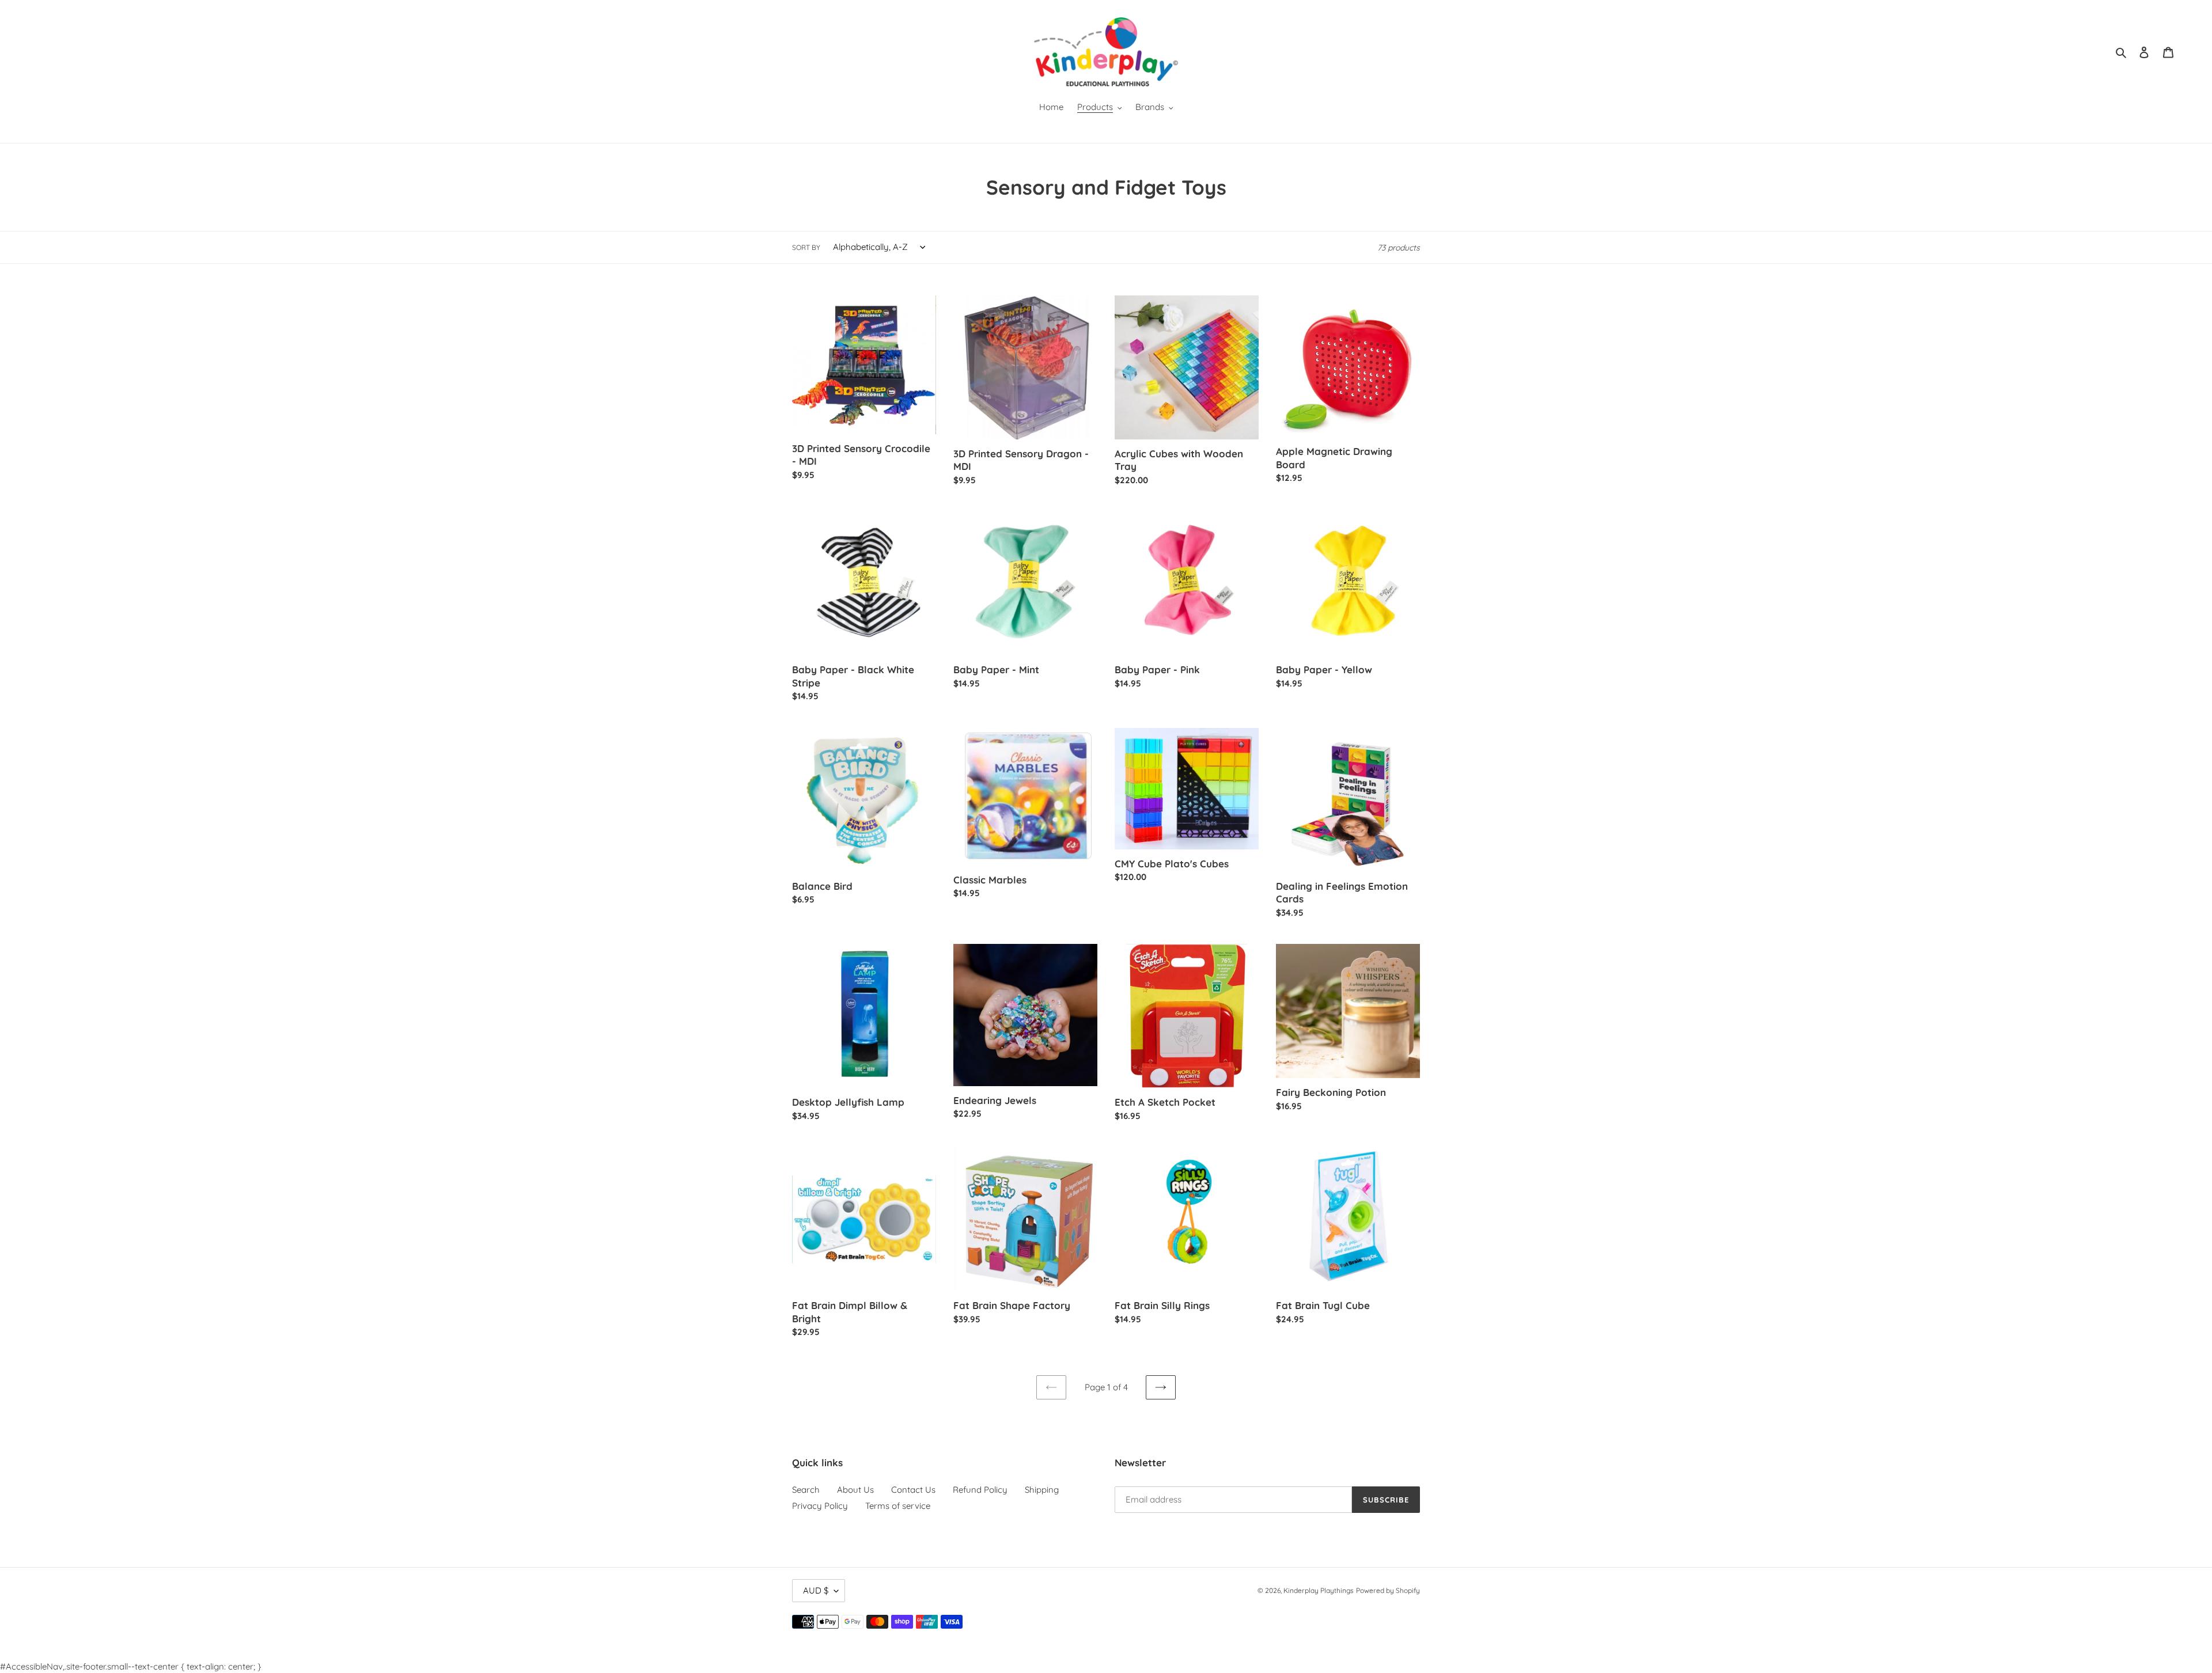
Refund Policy (980, 1490)
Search (806, 1490)
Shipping (1042, 1490)
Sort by (806, 247)
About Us (855, 1490)
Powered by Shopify (1388, 1590)
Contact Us (913, 1490)
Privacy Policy (820, 1506)
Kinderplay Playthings (1319, 1590)
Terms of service (898, 1506)
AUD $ (816, 1590)
